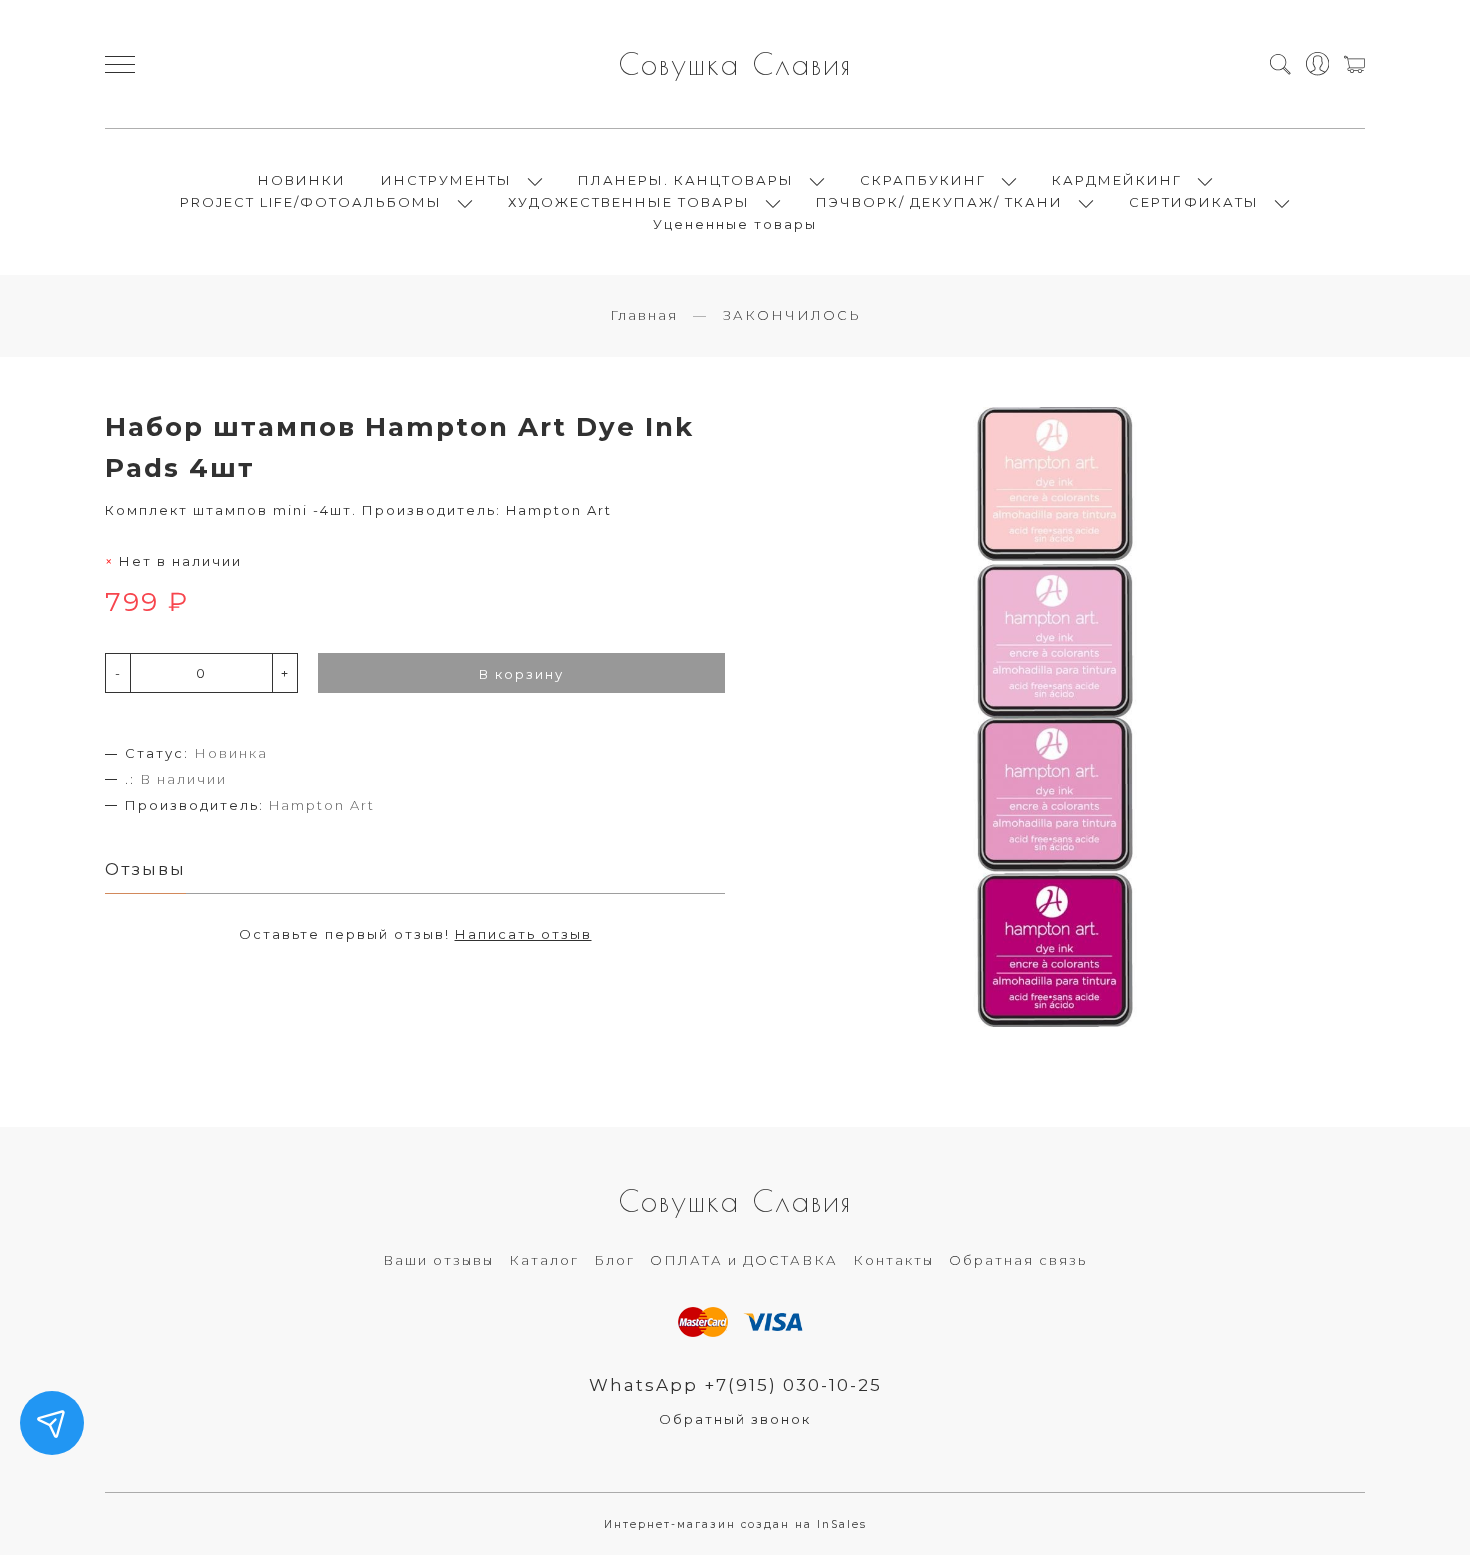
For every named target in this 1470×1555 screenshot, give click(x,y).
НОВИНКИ (302, 180)
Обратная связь (1018, 1260)
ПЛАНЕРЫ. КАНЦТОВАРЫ (686, 180)
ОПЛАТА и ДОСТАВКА (744, 1260)
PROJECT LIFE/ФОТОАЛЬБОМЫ (311, 202)
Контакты (893, 1260)
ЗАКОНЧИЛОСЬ (792, 315)
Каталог (544, 1260)
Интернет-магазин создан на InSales (735, 1524)
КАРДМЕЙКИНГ (1117, 180)
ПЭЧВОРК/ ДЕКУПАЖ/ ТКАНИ (939, 202)
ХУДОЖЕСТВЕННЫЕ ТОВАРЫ (629, 202)
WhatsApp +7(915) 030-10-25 (735, 1385)
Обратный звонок (735, 1419)
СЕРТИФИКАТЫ (1194, 202)
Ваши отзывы (438, 1260)
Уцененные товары (735, 224)
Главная (644, 315)
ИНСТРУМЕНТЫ (446, 180)
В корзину (521, 674)
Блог (614, 1260)
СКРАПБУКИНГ (923, 180)
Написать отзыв (523, 934)
